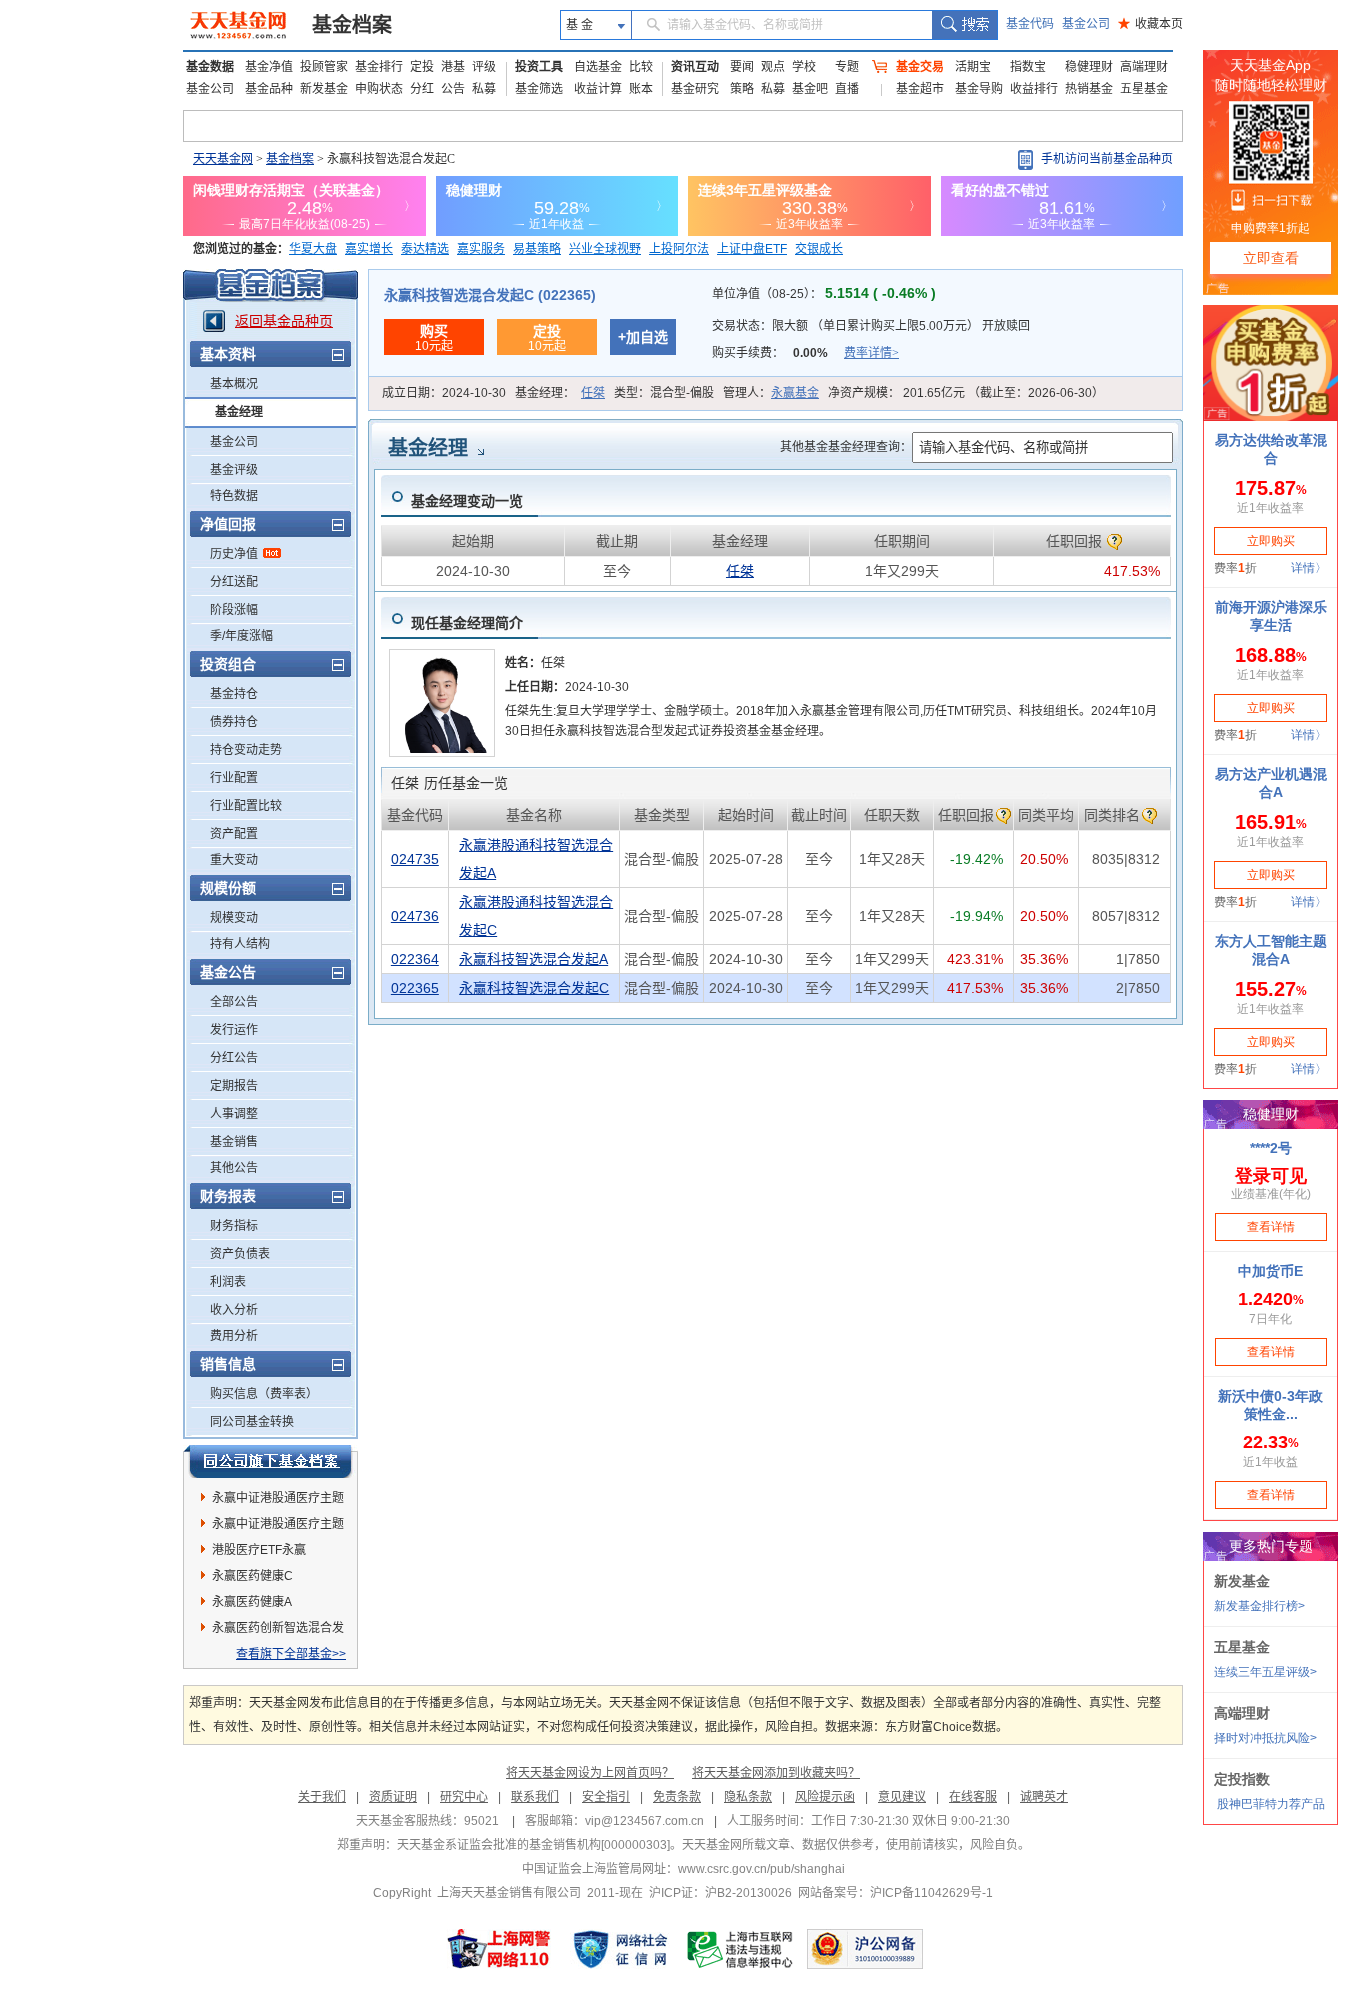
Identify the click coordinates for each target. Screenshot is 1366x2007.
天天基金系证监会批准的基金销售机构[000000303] (533, 1845)
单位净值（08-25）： (824, 294)
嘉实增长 (369, 249)
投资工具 (539, 67)
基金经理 (239, 412)
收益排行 (1034, 89)
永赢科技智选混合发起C (534, 988)
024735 (415, 859)
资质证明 (393, 1797)
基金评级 (234, 470)
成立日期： (444, 393)
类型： (664, 393)
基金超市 (920, 89)
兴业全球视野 (605, 249)
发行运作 (234, 1030)
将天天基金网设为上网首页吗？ (590, 1773)
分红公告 (234, 1058)
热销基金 (1089, 89)
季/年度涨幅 (241, 636)
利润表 (228, 1282)
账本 (641, 89)
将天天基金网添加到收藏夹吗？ (776, 1773)
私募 (484, 89)
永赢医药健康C (252, 1576)
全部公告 (234, 1002)
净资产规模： (966, 393)
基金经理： (560, 393)
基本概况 (234, 384)
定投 (422, 67)
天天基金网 (223, 159)
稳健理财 (1089, 67)
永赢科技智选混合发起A (533, 959)
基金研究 (695, 89)
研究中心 (464, 1797)
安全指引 (606, 1797)
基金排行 (379, 67)
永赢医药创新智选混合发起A (278, 1631)
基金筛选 (539, 89)
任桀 (593, 393)
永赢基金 (795, 393)
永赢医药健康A (252, 1602)
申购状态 (379, 89)
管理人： (771, 393)
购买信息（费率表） (264, 1394)
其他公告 (234, 1168)
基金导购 (979, 89)
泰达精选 (425, 249)
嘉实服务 (481, 249)
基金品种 (269, 89)
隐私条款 (748, 1797)
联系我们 (535, 1797)
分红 (422, 89)
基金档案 (352, 25)
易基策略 (537, 249)
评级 (484, 67)
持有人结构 (240, 944)
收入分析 (234, 1310)
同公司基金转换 (252, 1422)
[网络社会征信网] (620, 1949)
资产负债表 (240, 1254)
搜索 (964, 25)
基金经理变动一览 (467, 501)
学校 (804, 67)
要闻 (742, 67)
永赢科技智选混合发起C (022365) (490, 295)
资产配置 (234, 834)
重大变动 (234, 860)
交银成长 (819, 249)
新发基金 (324, 89)
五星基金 (1144, 89)
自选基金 (598, 67)
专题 (847, 67)
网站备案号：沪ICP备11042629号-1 (895, 1893)
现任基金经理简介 (467, 623)
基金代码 (1030, 24)
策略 (742, 89)
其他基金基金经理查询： (846, 447)
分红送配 (234, 582)
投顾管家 (324, 67)
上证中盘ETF (752, 249)
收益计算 (598, 89)
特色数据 (234, 496)
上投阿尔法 (679, 249)
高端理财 (1144, 67)
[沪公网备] (865, 1949)
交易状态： (871, 326)
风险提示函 (825, 1797)
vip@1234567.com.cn (644, 1821)
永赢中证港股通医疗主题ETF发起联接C (278, 1501)
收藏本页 (1150, 24)
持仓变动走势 (246, 750)
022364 (415, 959)
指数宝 (1028, 67)
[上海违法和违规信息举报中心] (741, 1949)
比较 (641, 67)
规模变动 (234, 918)
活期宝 (973, 67)
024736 (415, 916)
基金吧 (810, 89)
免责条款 (677, 1797)
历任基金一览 (449, 783)
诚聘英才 (1044, 1797)
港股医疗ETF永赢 (259, 1550)
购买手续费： (805, 353)
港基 (453, 67)
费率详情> (871, 353)
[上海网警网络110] (499, 1949)
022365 (415, 988)
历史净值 (234, 554)
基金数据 (210, 67)
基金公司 (1086, 24)
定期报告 (234, 1086)
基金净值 (269, 67)
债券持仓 (234, 722)
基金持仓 (234, 694)
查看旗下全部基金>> (291, 1654)
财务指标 (234, 1226)
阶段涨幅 (234, 610)
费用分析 (234, 1336)
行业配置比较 (246, 806)
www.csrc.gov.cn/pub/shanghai (761, 1869)
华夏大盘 (313, 249)
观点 (773, 67)
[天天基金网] (240, 25)
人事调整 (234, 1114)
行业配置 (234, 778)
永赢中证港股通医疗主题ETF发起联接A (278, 1527)
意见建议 (902, 1797)
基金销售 (234, 1142)
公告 (453, 89)
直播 (847, 89)
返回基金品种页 (284, 321)
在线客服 (973, 1797)
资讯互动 (695, 67)
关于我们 (322, 1797)
